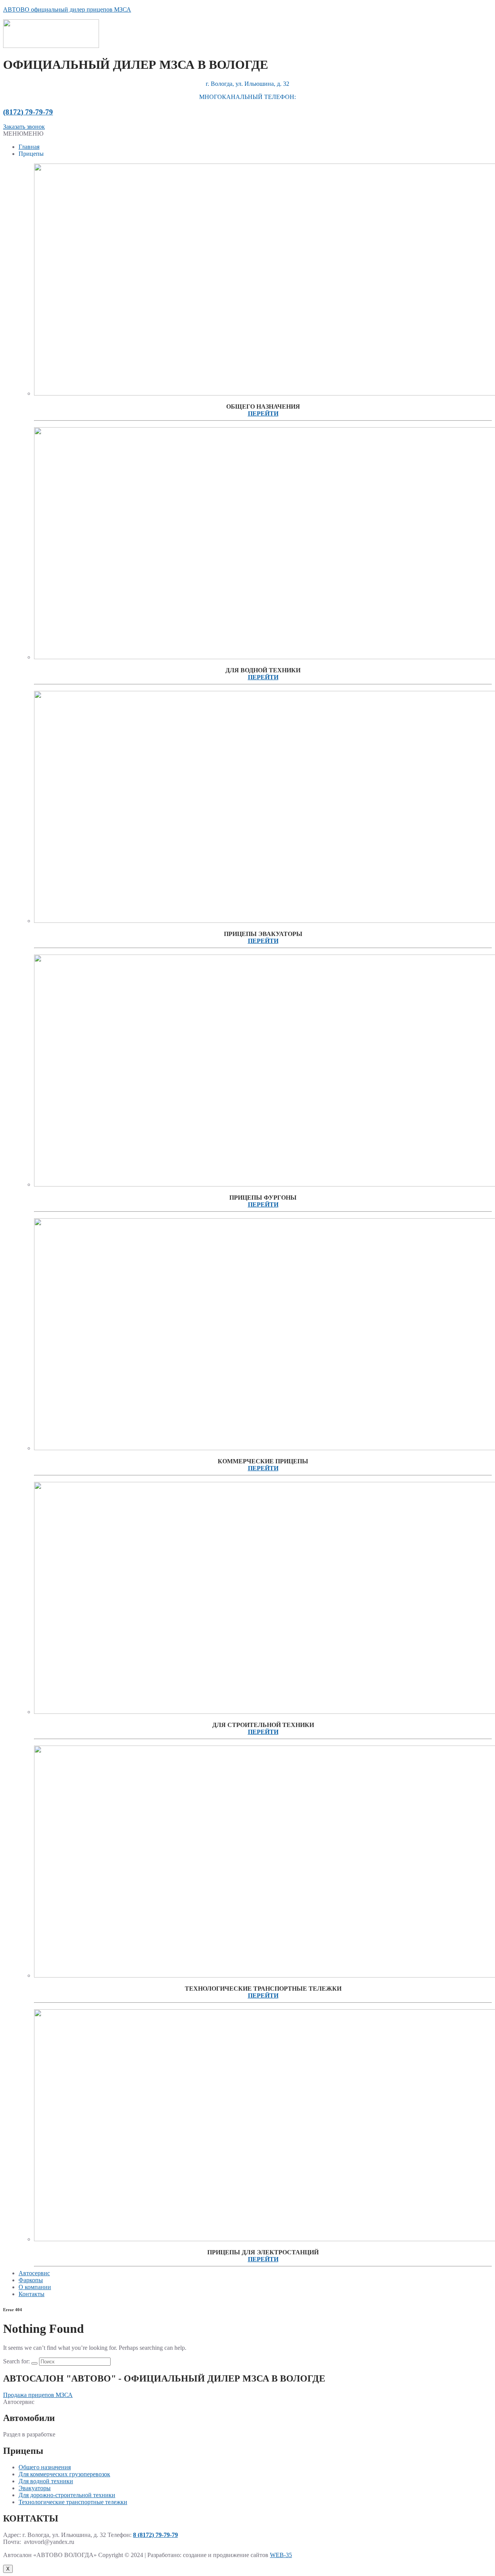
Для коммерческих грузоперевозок (64, 2474)
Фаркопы (31, 2280)
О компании (35, 2287)
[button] (23, 134)
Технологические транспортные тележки (73, 2502)
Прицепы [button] (31, 154)
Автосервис (34, 2273)
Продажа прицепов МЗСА (38, 2395)
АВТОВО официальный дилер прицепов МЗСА (67, 9)
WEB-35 (281, 2555)
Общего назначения (45, 2467)
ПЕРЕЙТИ (263, 413)
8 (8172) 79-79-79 (155, 2535)
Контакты (32, 2294)
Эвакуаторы (35, 2488)
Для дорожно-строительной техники (67, 2495)
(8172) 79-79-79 (28, 112)
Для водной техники (46, 2481)
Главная (29, 147)
